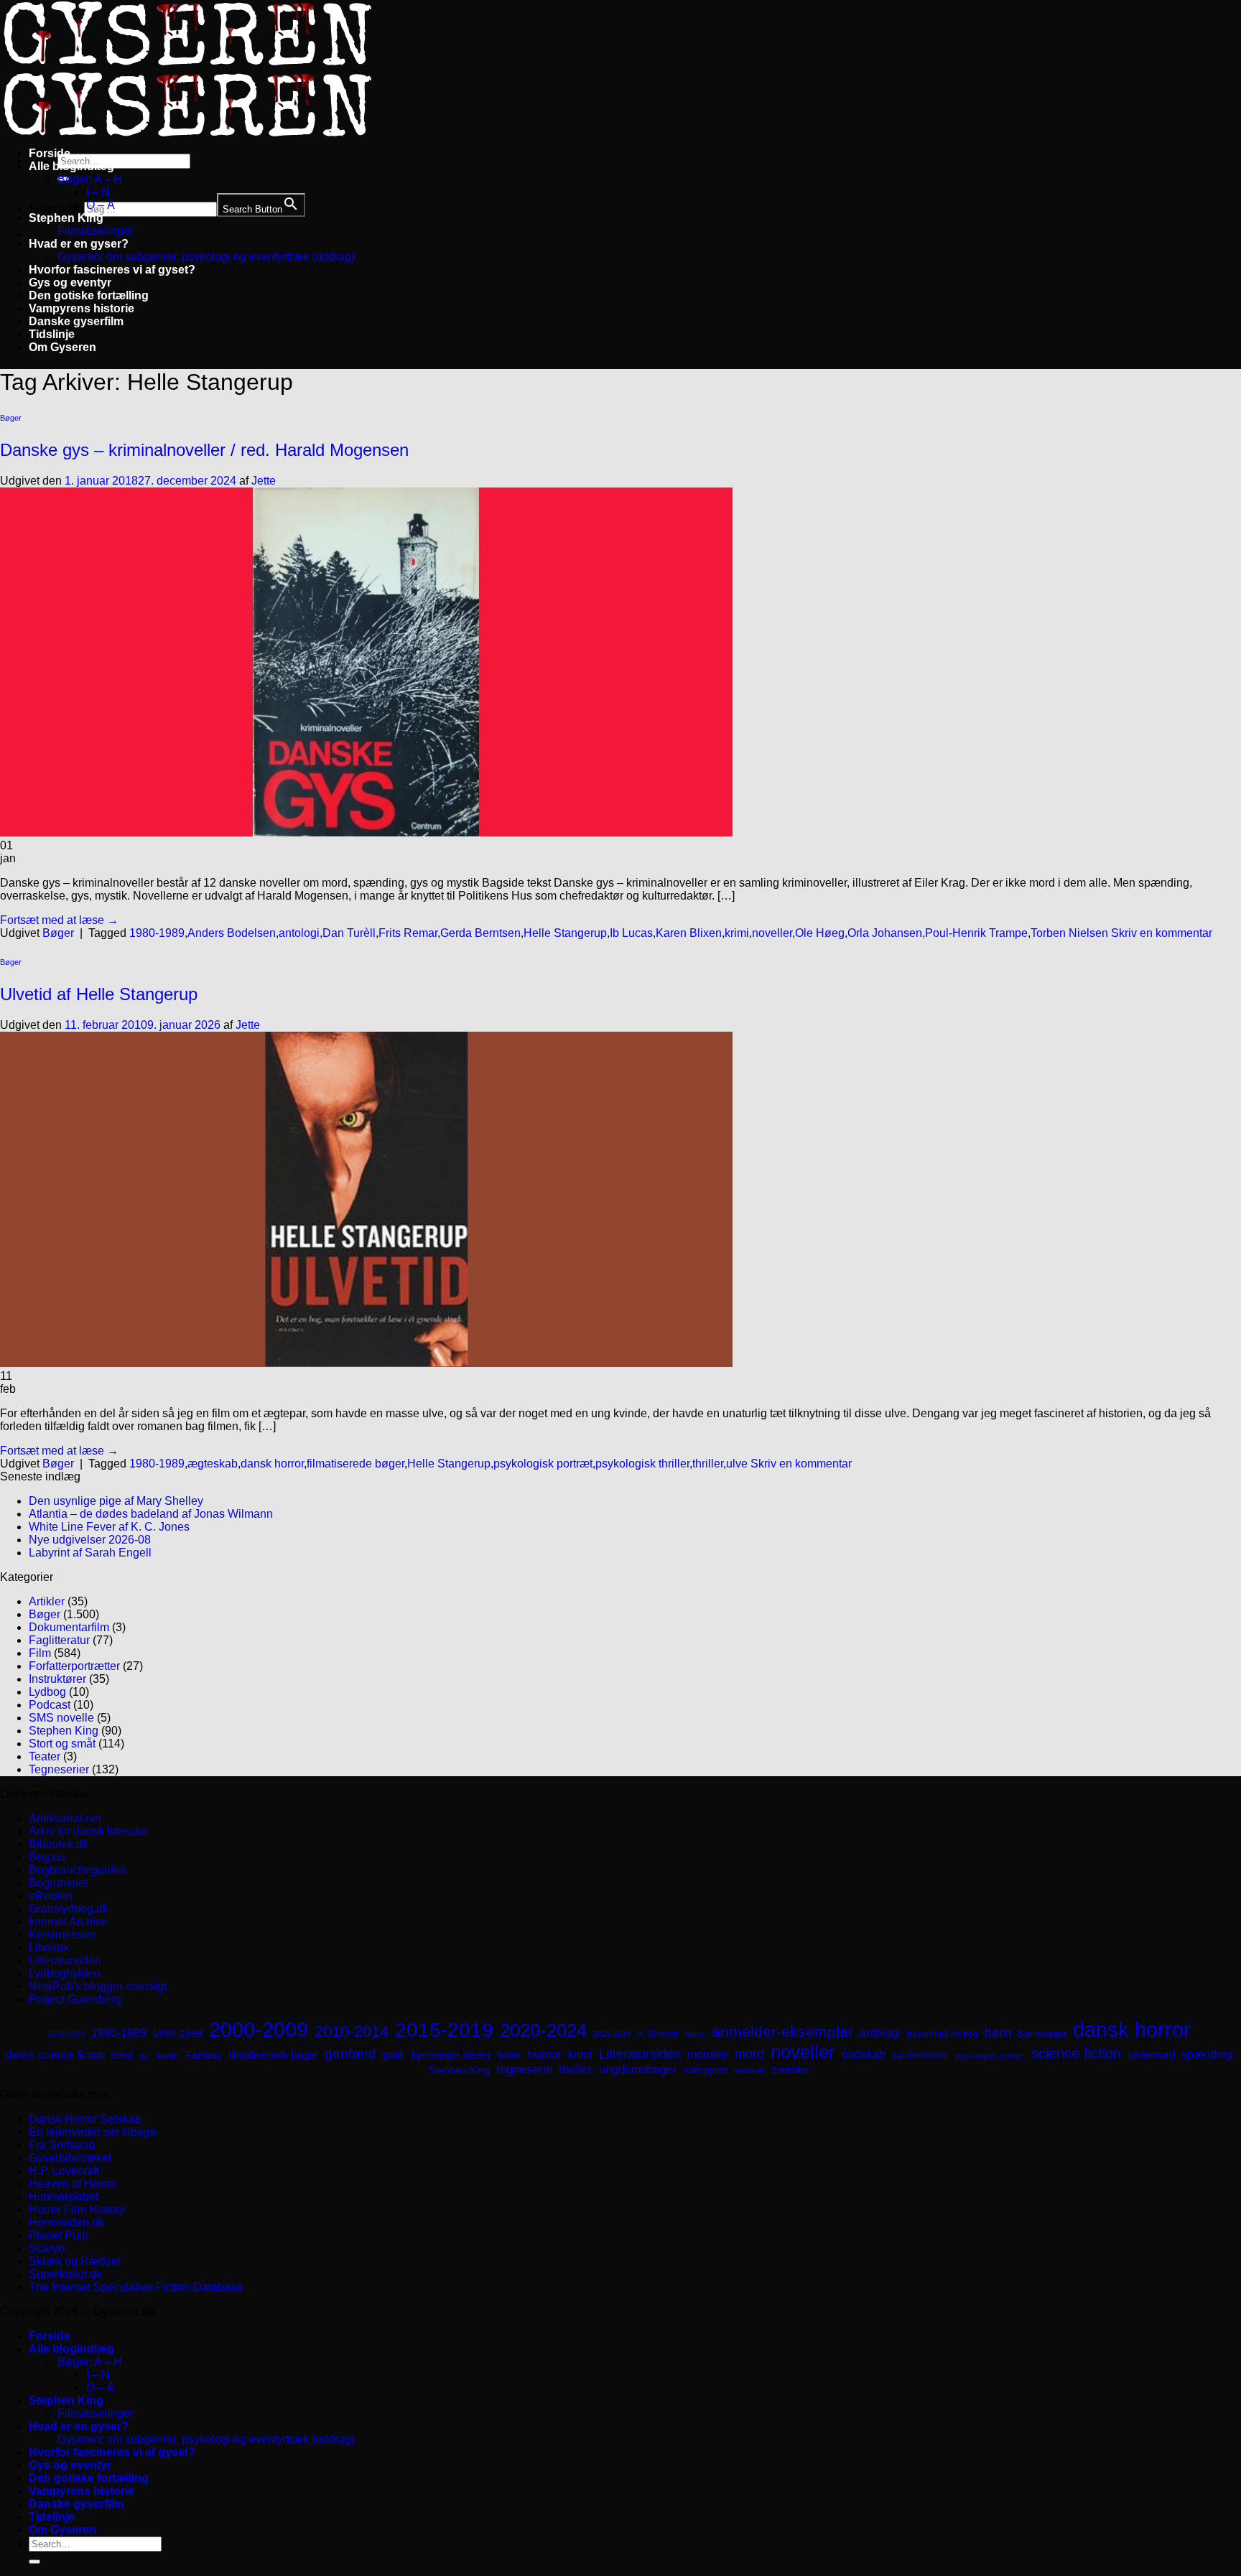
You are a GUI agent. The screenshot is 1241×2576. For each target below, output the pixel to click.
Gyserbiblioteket (70, 2158)
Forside (50, 153)
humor (545, 2054)
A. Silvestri (657, 2034)
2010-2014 (352, 2031)
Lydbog (47, 1692)
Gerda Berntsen (480, 933)
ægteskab (213, 1464)
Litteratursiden (65, 1960)
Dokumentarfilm (69, 1627)
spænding (1207, 2054)
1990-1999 (178, 2033)
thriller (708, 1464)
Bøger (11, 418)
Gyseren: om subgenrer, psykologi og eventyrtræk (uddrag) (206, 257)
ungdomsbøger (638, 2069)
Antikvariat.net (65, 1818)
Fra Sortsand (62, 2145)
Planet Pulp (59, 2235)
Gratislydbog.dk (69, 1909)
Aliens (695, 2034)
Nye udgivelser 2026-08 (90, 1540)
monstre (708, 2054)
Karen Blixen (689, 933)
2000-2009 (259, 2029)
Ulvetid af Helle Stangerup (99, 994)
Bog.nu (47, 1857)
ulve (737, 1464)
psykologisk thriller (642, 1464)
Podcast (50, 1705)
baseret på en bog (943, 2034)
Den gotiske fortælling (89, 295)
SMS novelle (61, 1718)
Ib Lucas (631, 933)
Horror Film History (77, 2209)
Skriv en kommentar (1162, 933)
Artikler (47, 1601)
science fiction (1076, 2053)
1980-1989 (157, 933)
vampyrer (706, 2070)
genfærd (350, 2054)
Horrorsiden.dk (66, 2222)
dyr (145, 2055)
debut (122, 2055)
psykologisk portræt (543, 1464)
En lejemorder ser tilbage (93, 2132)
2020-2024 (543, 2030)
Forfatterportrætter (74, 1666)
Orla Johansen (885, 933)
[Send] (34, 2562)
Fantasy (204, 2055)
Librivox (49, 1947)
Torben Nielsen (1069, 933)
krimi (737, 933)
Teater (45, 1756)
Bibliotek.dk (59, 1844)
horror (510, 2055)
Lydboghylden (65, 1973)
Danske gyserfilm (76, 321)
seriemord (1151, 2054)
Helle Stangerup (565, 933)
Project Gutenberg (75, 1999)
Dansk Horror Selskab (85, 2119)
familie (168, 2055)
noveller (772, 933)
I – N (98, 192)
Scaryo (47, 2248)
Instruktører (57, 1679)
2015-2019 (444, 2030)
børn (998, 2033)
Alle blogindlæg (71, 166)
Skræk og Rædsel (75, 2261)
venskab (750, 2071)
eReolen (51, 1896)
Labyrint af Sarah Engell (90, 1553)
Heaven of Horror (73, 2184)
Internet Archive (68, 1922)
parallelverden (920, 2055)
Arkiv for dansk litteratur (88, 1831)
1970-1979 (66, 2034)
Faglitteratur (59, 1640)
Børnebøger (1042, 2034)
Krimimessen (62, 1935)
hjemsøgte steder (451, 2055)
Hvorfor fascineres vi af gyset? (112, 270)
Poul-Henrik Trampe (976, 933)
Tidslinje (52, 334)
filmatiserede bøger (355, 1464)
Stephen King (66, 218)
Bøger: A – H (90, 179)
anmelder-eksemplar (782, 2031)
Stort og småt (62, 1744)
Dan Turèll (349, 933)
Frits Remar (408, 933)
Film (40, 1653)
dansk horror (272, 1464)
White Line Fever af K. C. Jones (109, 1527)
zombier (790, 2069)
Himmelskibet (64, 2197)
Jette (264, 481)
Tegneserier (59, 1769)
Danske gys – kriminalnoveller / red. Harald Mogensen (204, 450)
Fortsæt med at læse (59, 920)
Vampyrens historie (82, 308)
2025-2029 (612, 2034)
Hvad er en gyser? (79, 244)
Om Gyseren (62, 347)
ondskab (864, 2054)
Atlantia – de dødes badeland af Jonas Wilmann (151, 1514)
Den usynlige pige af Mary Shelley (116, 1501)
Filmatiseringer (96, 231)
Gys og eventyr (70, 283)
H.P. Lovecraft (64, 2171)
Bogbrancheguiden (78, 1870)
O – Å (101, 205)
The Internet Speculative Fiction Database (136, 2287)
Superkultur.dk (65, 2274)
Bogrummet (58, 1883)
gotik (394, 2055)
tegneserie (524, 2069)
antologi (299, 933)
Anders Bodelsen (232, 933)
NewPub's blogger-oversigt (98, 1986)
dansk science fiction (55, 2054)
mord (749, 2054)
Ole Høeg (820, 933)
